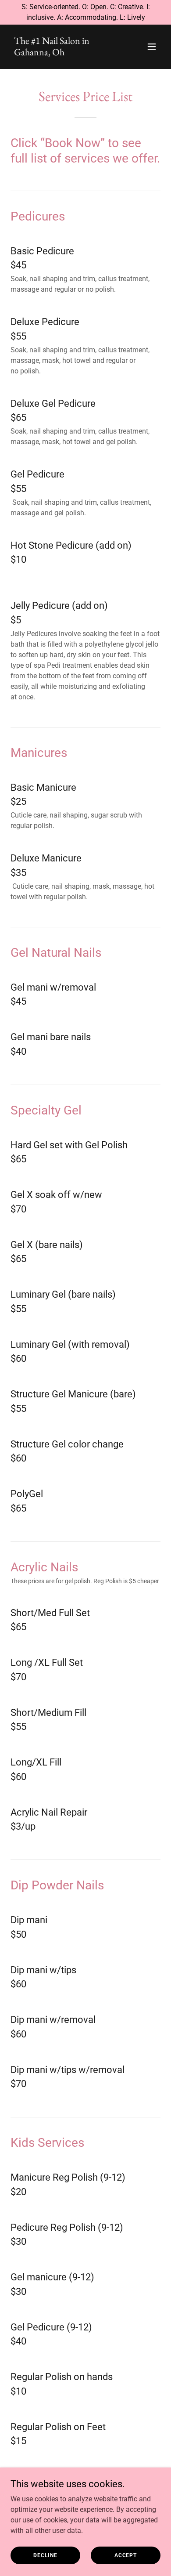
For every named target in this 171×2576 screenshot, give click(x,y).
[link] (63, 53)
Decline (45, 2555)
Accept (126, 2555)
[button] (152, 47)
